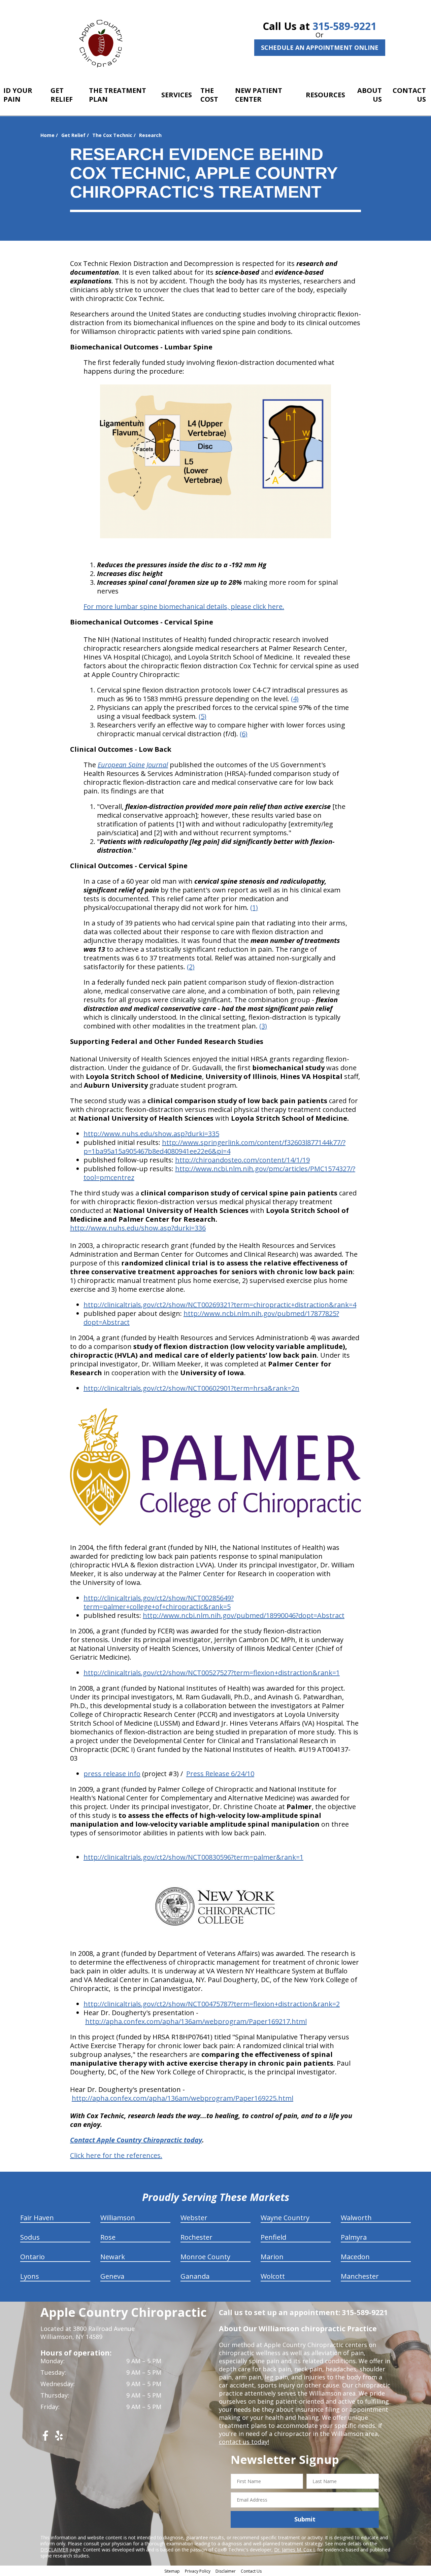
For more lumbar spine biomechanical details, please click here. (184, 606)
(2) (191, 967)
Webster (194, 2218)
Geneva (112, 2276)
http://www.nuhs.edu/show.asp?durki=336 (138, 1228)
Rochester (196, 2237)
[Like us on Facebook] (45, 2438)
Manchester (360, 2276)
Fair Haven (37, 2218)
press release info (112, 1774)
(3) (263, 1026)
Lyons (30, 2276)
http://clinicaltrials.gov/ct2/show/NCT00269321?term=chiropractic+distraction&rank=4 (220, 1305)
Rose (108, 2237)
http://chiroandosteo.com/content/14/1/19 (242, 1160)
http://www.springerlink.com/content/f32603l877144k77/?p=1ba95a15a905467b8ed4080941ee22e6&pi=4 (214, 1147)
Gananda (195, 2276)
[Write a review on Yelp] (59, 2438)
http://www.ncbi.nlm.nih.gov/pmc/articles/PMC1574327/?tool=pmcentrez (219, 1173)
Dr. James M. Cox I (294, 2550)
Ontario (32, 2257)
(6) (244, 734)
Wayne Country (285, 2218)
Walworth (356, 2218)
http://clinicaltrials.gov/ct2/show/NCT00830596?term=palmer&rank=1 (193, 1857)
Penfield (273, 2237)
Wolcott (273, 2276)
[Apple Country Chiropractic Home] (104, 42)
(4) (295, 699)
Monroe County (205, 2257)
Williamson (118, 2218)
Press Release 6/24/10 (220, 1774)
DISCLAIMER (54, 2550)
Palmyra (354, 2237)
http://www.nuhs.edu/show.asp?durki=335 (151, 1134)
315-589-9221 (344, 26)
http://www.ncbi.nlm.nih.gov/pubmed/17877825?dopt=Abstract (211, 1318)
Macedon (355, 2257)
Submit (305, 2519)
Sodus (30, 2237)
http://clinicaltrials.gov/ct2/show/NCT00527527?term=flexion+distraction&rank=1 (212, 1673)
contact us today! (244, 2442)
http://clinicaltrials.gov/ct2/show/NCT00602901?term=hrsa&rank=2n (191, 1388)
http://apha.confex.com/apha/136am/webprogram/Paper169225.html (183, 2098)
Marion (272, 2257)
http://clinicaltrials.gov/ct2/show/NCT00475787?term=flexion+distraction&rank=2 (212, 2004)
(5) (203, 716)
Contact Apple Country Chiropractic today (136, 2140)
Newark (113, 2257)
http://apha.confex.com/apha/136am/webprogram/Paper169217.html (196, 2021)
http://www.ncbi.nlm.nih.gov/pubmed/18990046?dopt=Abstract (244, 1615)
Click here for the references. (116, 2155)
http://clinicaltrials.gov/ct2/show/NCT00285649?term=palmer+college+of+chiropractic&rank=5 (159, 1602)
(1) (254, 907)
